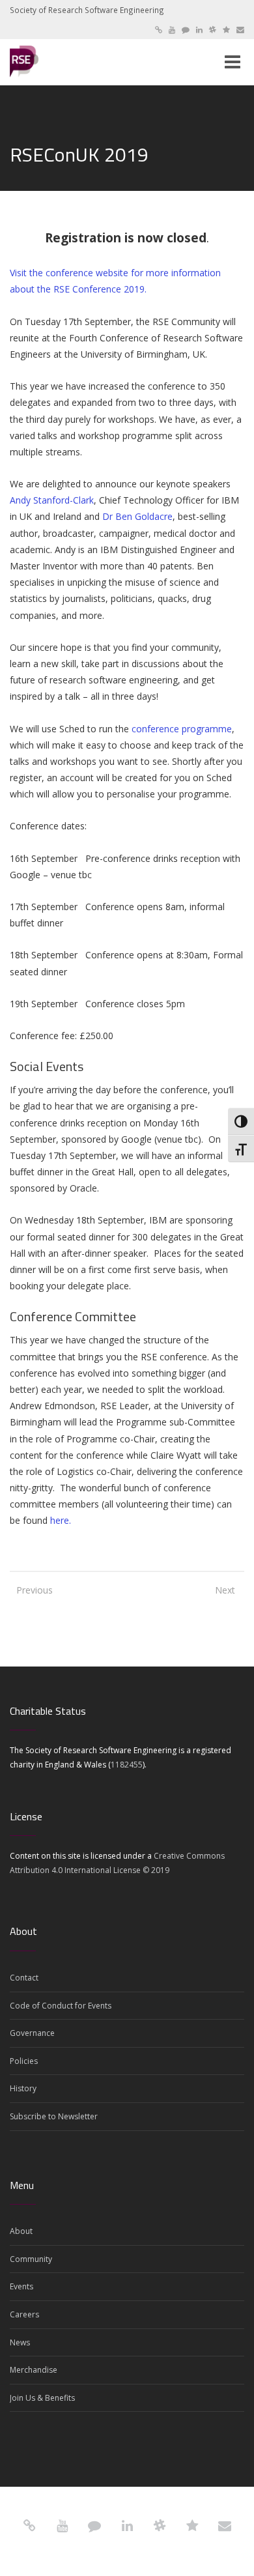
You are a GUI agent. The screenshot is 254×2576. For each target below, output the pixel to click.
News (20, 2342)
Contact (24, 1978)
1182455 (127, 1765)
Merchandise (34, 2370)
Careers (24, 2314)
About (21, 2231)
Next (225, 1590)
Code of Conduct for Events (61, 2006)
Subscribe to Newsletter (54, 2116)
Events (21, 2286)
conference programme (182, 729)
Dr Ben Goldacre (137, 516)
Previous (29, 1590)
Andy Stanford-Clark (52, 500)
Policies (24, 2061)
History (23, 2088)
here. (61, 1520)
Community (31, 2259)
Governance (32, 2033)
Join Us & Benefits (42, 2398)
